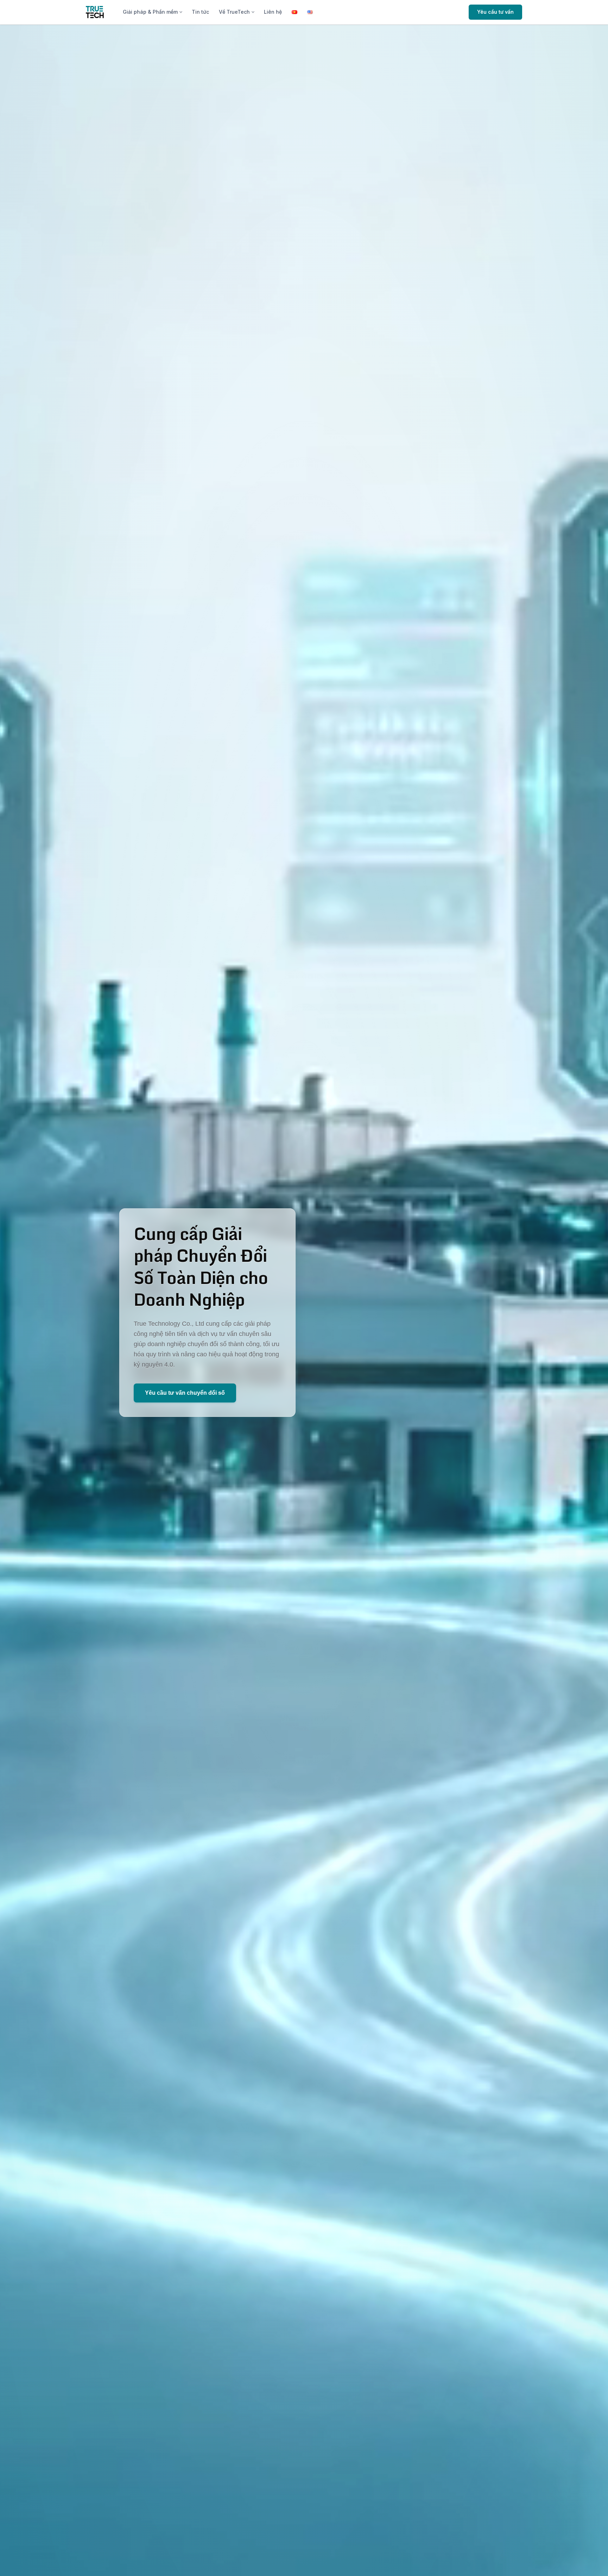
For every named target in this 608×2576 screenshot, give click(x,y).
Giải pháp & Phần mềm (150, 12)
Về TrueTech (234, 12)
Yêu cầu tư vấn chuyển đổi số (185, 1393)
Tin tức (200, 12)
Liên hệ (273, 12)
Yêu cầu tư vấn (495, 12)
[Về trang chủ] (95, 12)
